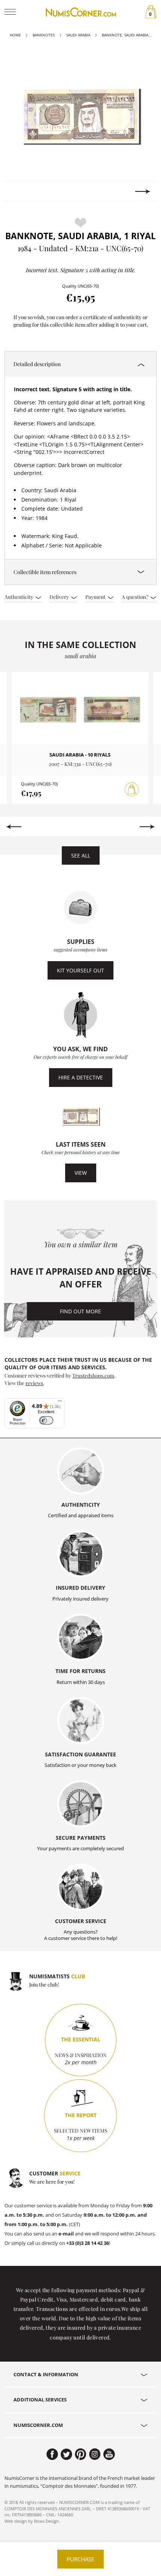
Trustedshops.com (93, 1375)
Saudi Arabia (78, 35)
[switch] (46, 1421)
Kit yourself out (80, 970)
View (81, 1173)
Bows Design (46, 2521)
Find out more (80, 1311)
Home (15, 35)
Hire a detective (81, 1077)
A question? (136, 597)
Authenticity (19, 597)
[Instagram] (95, 2454)
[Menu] (60, 1403)
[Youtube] (109, 2454)
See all (81, 855)
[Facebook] (52, 2454)
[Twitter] (66, 2454)
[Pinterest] (81, 2454)
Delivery (60, 597)
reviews (34, 1383)
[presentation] (18, 191)
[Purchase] (132, 790)
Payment (96, 597)
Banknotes (44, 35)
